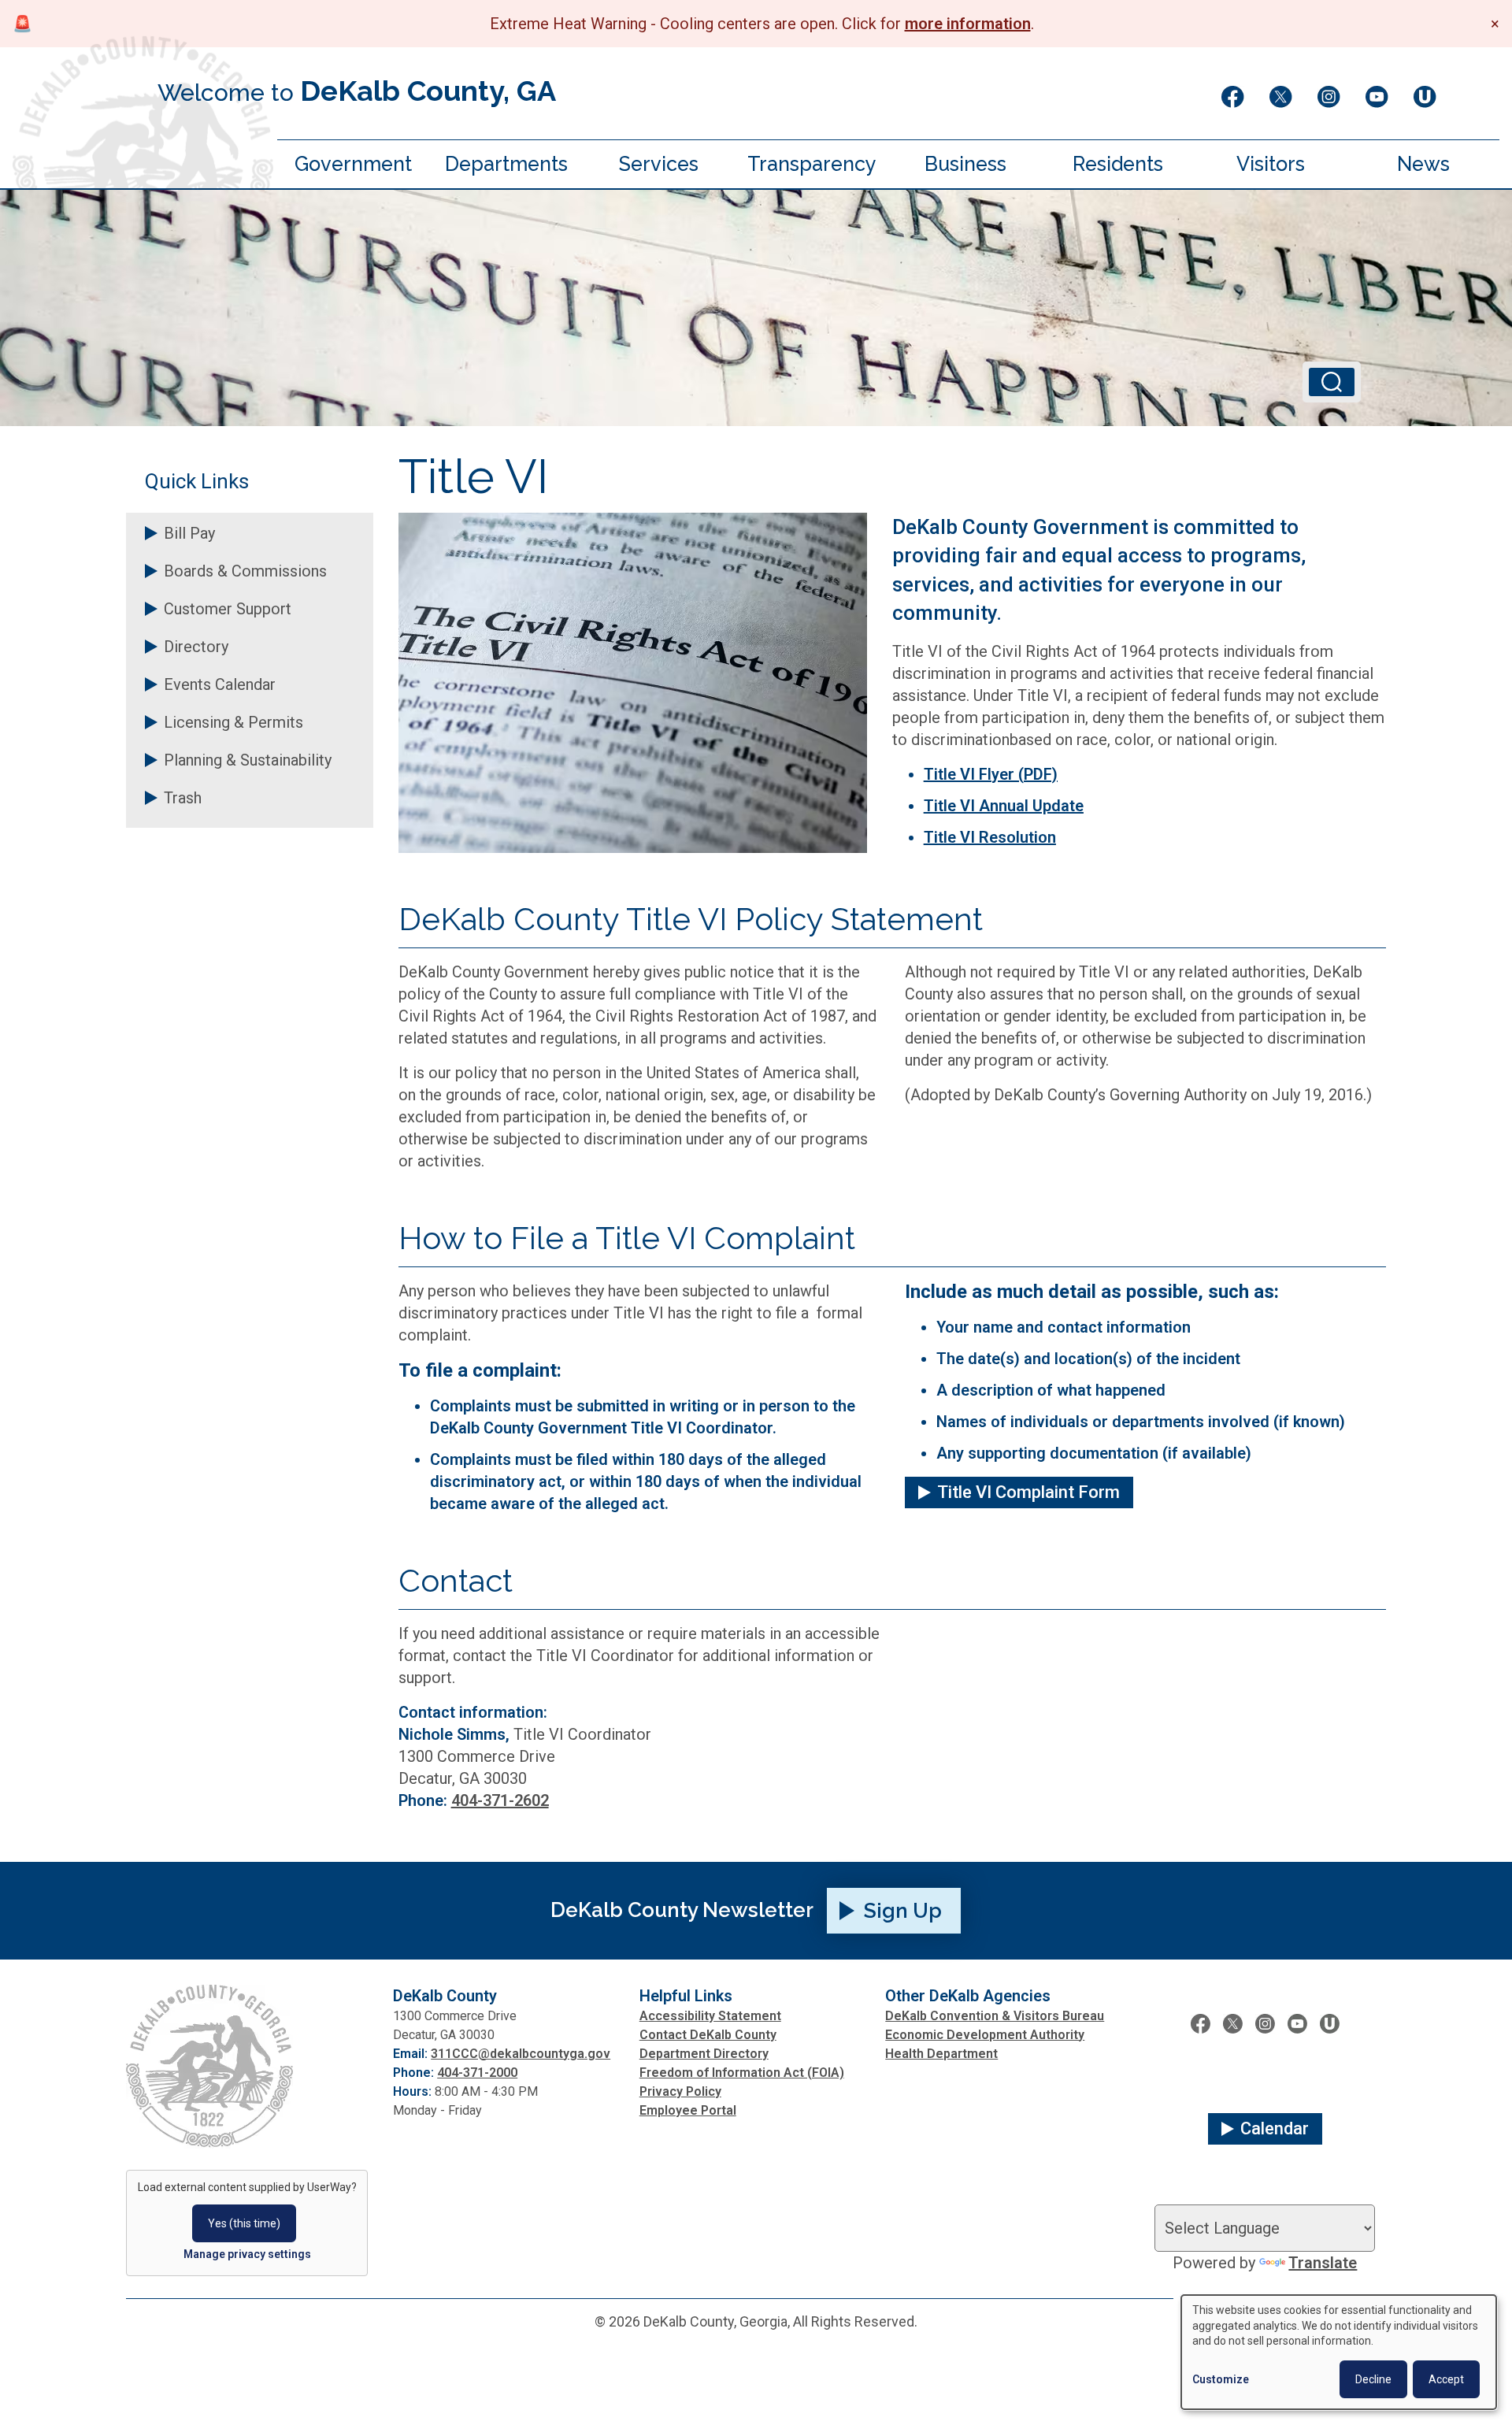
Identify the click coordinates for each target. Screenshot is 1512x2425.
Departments (506, 164)
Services (659, 164)
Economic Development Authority (985, 2035)
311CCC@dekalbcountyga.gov (521, 2054)
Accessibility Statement (710, 2016)
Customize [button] (1221, 2379)
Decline (1373, 2379)
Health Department (941, 2054)
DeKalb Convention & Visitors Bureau (995, 2016)
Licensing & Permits (233, 722)
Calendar (1275, 2128)
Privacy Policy (680, 2091)
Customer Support (228, 609)
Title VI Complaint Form (1028, 1492)
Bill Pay (189, 533)
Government (353, 164)
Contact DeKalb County (708, 2035)
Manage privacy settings (247, 2254)
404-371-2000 (477, 2073)
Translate (1323, 2263)
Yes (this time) (244, 2223)
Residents (1118, 164)
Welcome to (357, 91)
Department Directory (704, 2054)
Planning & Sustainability (248, 760)
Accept (1446, 2379)
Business (965, 164)
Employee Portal (688, 2110)
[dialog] (1339, 2352)
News (1423, 164)
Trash (183, 798)
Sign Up (903, 1911)
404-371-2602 (500, 1800)
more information (968, 24)
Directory (196, 647)
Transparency (812, 164)
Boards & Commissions (245, 571)
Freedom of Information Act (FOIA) (742, 2073)
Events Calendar (220, 684)
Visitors (1271, 164)
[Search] (1332, 382)
